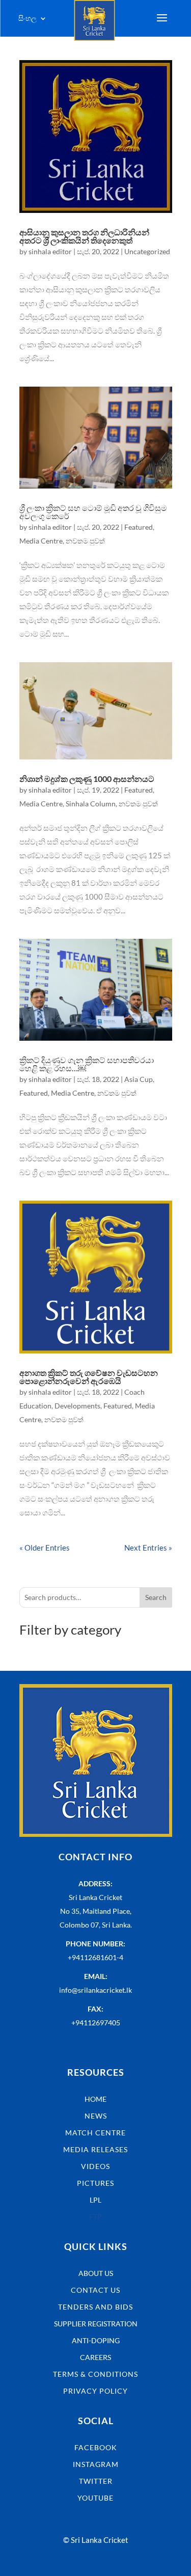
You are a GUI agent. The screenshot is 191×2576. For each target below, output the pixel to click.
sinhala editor (50, 251)
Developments (77, 1406)
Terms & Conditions (95, 2374)
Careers (95, 2357)
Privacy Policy (95, 2391)
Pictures (95, 2183)
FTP (95, 2217)
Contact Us (95, 2290)
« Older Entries (45, 1548)
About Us (96, 2273)
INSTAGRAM (96, 2464)
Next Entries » (148, 1548)
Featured (139, 527)
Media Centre (41, 541)
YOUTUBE (95, 2498)
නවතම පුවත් (85, 541)
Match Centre (95, 2133)
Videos (95, 2166)
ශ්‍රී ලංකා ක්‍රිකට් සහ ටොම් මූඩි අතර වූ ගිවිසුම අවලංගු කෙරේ (93, 512)
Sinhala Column (91, 804)
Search (156, 1597)
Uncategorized (147, 251)
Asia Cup (139, 1079)
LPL (95, 2200)
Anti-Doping (96, 2340)
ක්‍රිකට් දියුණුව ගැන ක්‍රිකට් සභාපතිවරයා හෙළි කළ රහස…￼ (87, 1064)
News (96, 2116)
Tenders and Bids (95, 2307)
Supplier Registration (96, 2324)
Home (95, 2099)
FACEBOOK (96, 2447)
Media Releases (95, 2149)
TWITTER (96, 2481)
